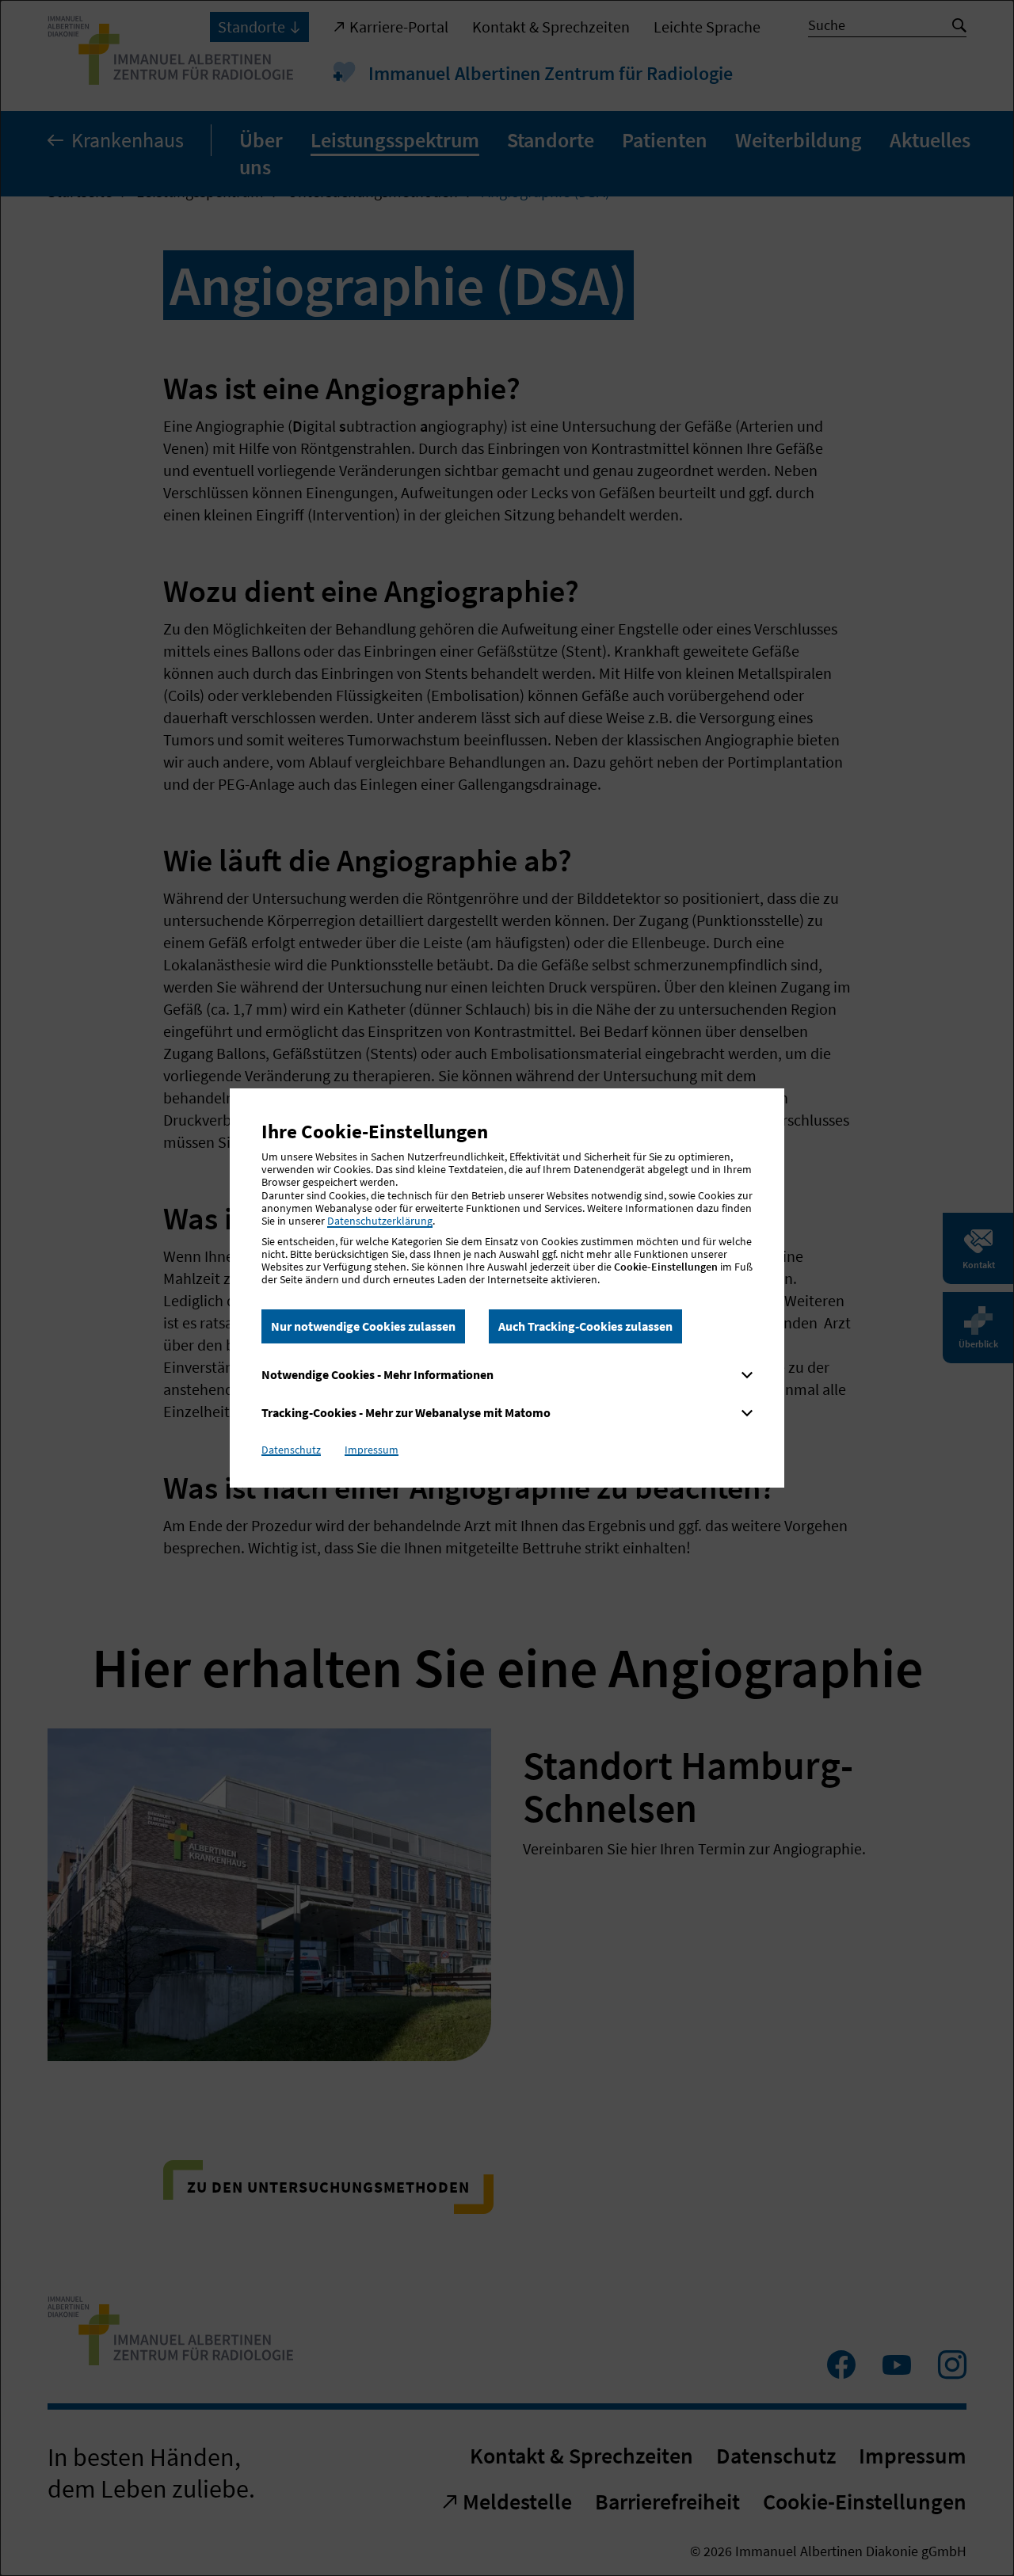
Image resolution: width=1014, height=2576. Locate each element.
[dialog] (507, 1288)
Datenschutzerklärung (380, 1221)
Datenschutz (291, 1450)
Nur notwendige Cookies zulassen (363, 1326)
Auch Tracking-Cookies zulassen (585, 1326)
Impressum (372, 1450)
